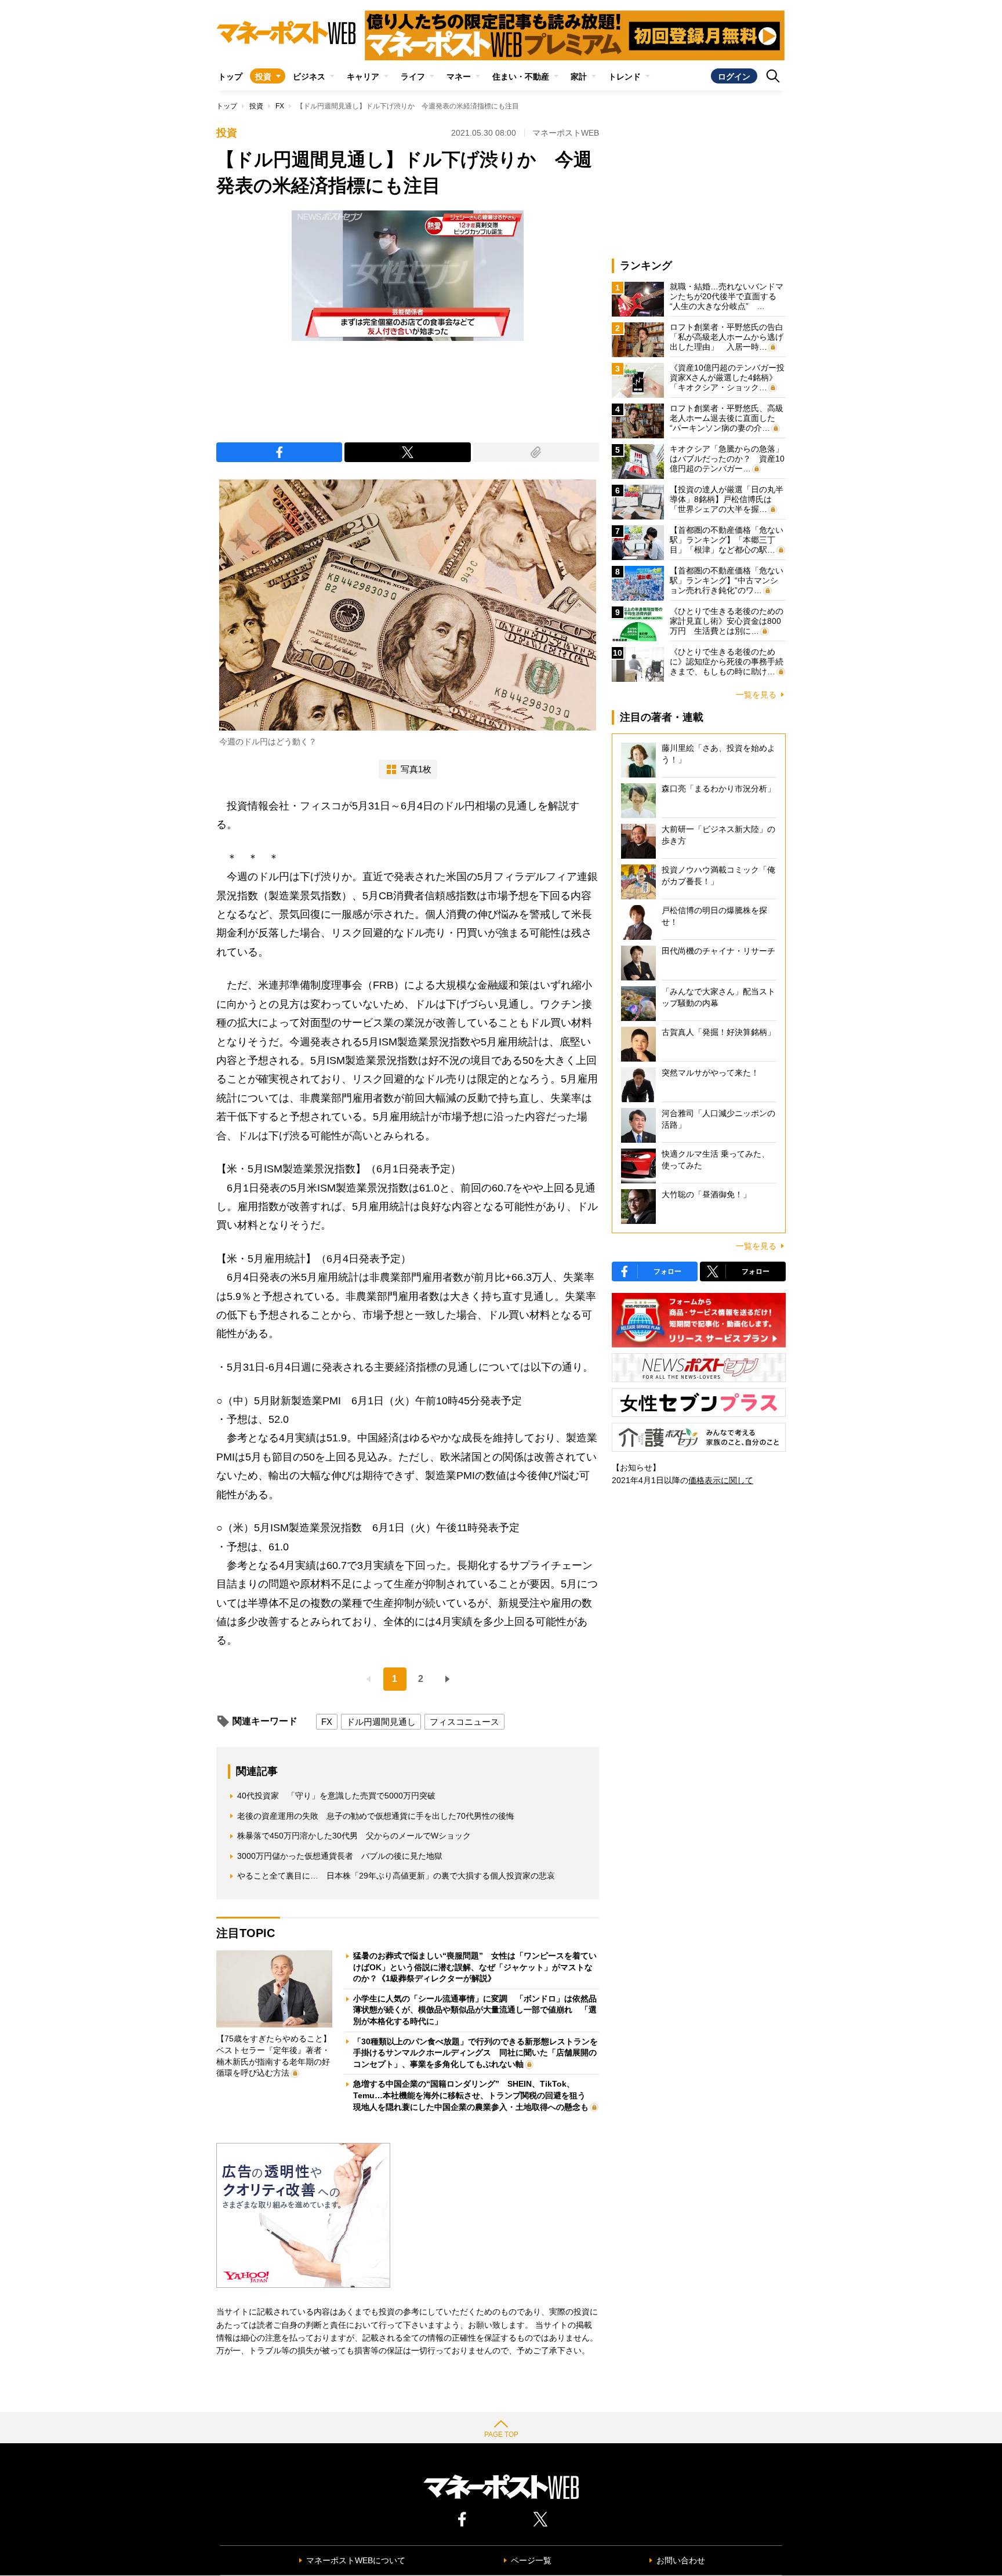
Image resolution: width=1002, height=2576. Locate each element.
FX (280, 106)
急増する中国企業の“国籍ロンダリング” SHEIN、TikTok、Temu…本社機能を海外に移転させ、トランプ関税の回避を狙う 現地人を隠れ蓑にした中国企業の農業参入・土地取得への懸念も (473, 2095)
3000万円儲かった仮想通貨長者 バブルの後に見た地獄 (340, 1856)
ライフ (413, 77)
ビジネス (309, 77)
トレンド (625, 77)
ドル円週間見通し (381, 1722)
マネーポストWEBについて (356, 2560)
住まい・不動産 (521, 77)
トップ (230, 77)
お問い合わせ (681, 2560)
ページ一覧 (531, 2560)
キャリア (363, 77)
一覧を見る (756, 695)
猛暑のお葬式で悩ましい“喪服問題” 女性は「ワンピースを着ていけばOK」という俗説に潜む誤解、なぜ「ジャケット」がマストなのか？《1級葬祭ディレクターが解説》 (475, 1967)
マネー (459, 77)
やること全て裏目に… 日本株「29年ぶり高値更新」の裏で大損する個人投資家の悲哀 (396, 1876)
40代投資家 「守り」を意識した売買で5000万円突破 (336, 1796)
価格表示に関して (721, 1480)
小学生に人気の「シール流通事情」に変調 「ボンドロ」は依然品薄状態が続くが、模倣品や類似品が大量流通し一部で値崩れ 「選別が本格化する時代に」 (475, 2010)
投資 (263, 77)
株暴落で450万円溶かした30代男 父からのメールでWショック (354, 1836)
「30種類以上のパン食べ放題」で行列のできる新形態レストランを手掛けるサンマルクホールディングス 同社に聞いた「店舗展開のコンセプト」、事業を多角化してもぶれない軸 (475, 2053)
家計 (579, 77)
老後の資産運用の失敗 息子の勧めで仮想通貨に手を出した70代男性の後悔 (376, 1816)
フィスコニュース (464, 1722)
